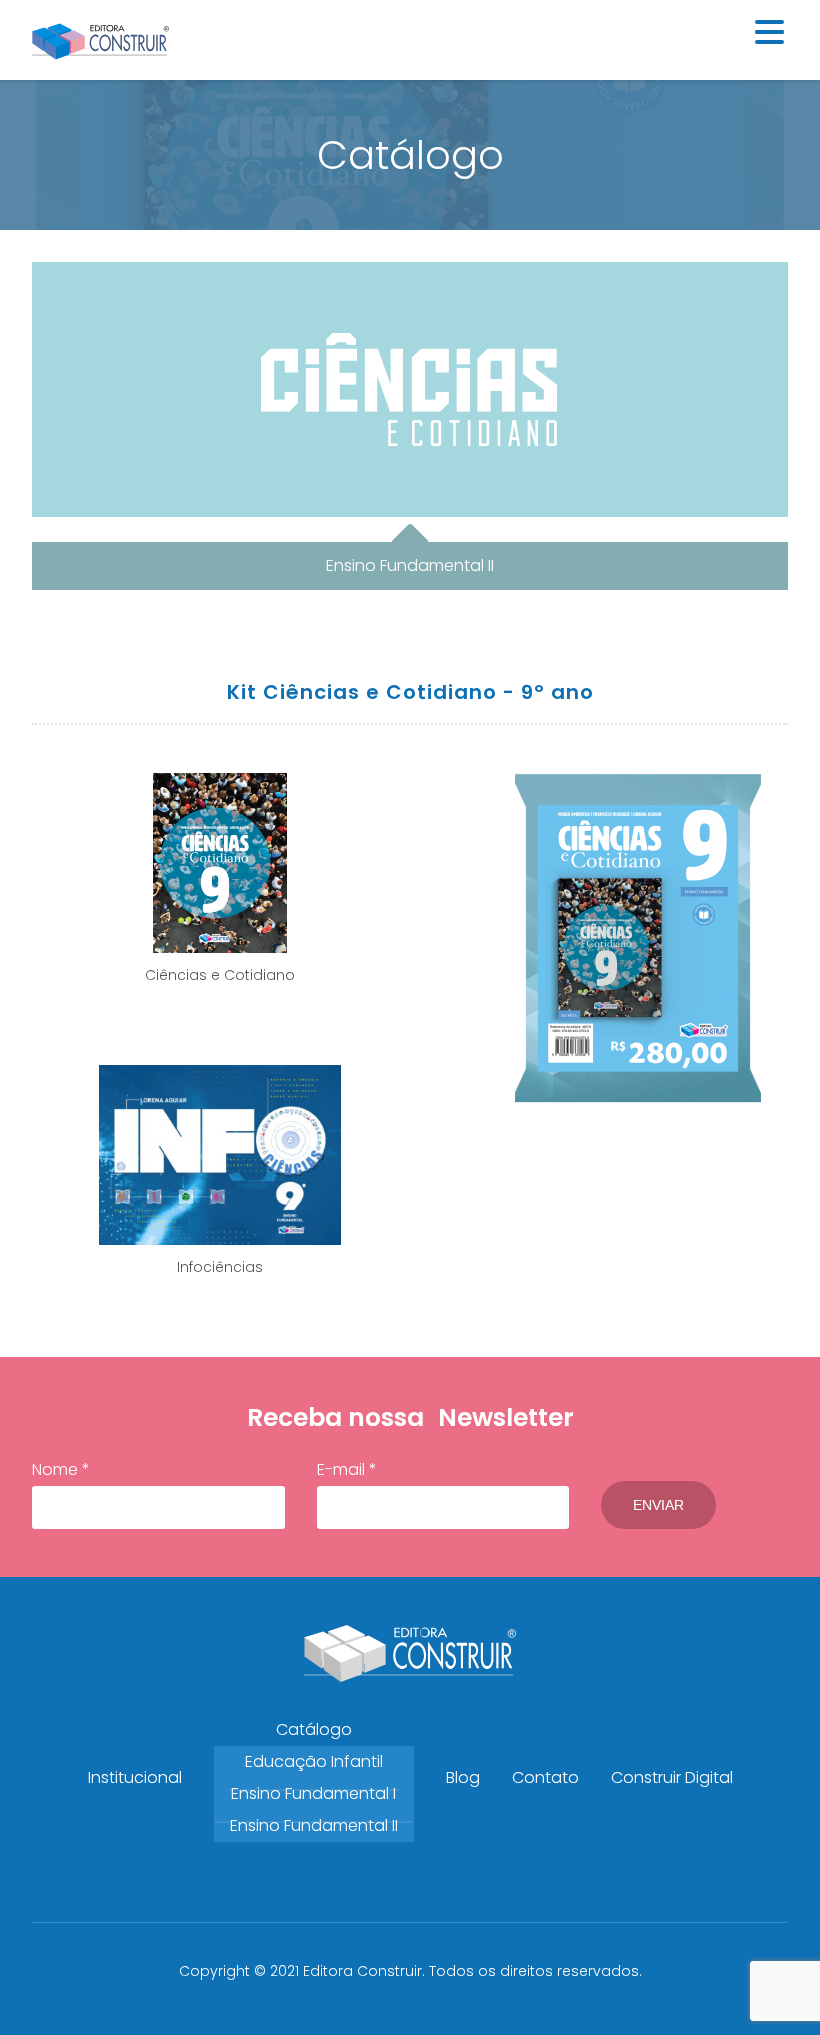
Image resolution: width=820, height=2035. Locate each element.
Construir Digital (672, 1777)
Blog (463, 1777)
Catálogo (314, 1729)
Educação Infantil (314, 1761)
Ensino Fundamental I (313, 1793)
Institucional (135, 1777)
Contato (545, 1777)
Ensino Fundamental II (314, 1825)
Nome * (61, 1469)
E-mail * (347, 1469)
